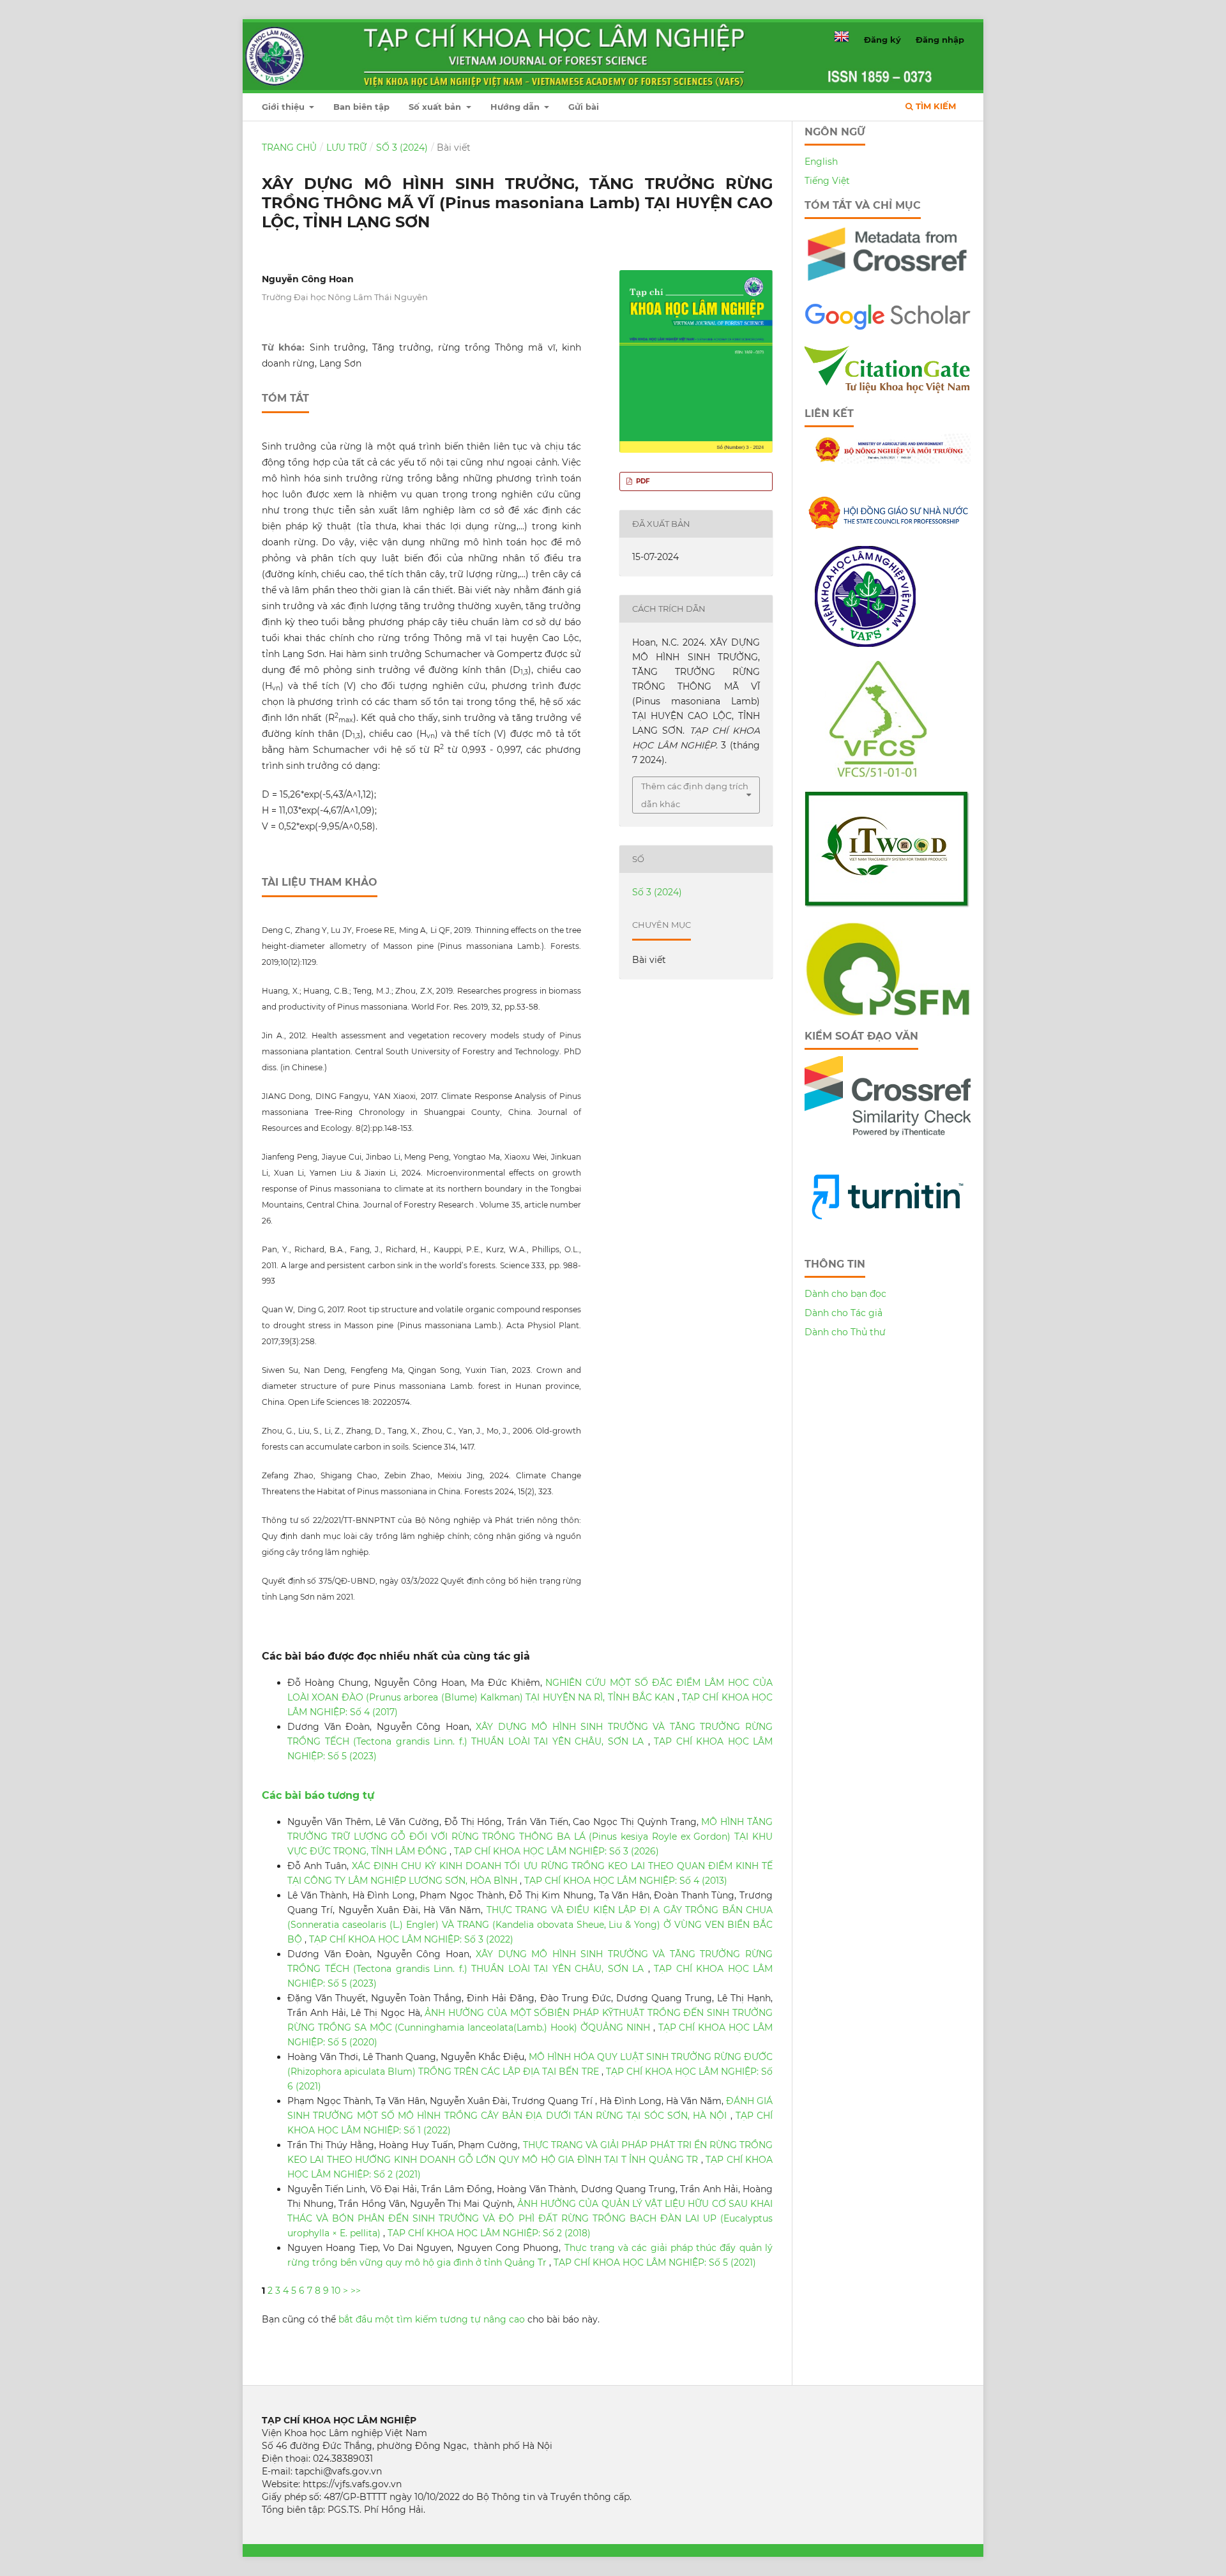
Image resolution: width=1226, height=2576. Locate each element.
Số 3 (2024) (402, 148)
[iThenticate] (888, 286)
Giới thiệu (284, 107)
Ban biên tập (361, 107)
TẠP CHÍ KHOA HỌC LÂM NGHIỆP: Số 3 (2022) (411, 1939)
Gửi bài (584, 107)
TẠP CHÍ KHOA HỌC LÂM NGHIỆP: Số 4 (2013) (626, 1881)
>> (356, 2291)
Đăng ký (882, 40)
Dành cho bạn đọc (845, 1294)
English (821, 162)
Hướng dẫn (516, 107)
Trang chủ (289, 148)
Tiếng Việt (827, 181)
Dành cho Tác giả (844, 1313)
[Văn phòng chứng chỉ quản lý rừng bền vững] (887, 774)
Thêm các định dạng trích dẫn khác (695, 795)
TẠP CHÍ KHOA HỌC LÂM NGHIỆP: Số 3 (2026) (556, 1851)
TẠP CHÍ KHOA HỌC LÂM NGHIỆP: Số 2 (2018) (489, 2233)
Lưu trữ (346, 148)
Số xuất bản (436, 107)
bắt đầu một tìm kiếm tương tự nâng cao (432, 2319)
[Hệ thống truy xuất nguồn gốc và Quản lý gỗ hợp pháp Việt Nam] (887, 905)
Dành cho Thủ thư (845, 1332)
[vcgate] (888, 390)
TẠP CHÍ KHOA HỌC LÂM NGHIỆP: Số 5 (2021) (655, 2262)
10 (336, 2291)
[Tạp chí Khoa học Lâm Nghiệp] (888, 328)
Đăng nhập (940, 40)
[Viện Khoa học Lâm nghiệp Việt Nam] (865, 644)
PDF (642, 481)
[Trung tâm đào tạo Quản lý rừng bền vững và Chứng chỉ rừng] (888, 1013)
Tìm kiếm (935, 106)
